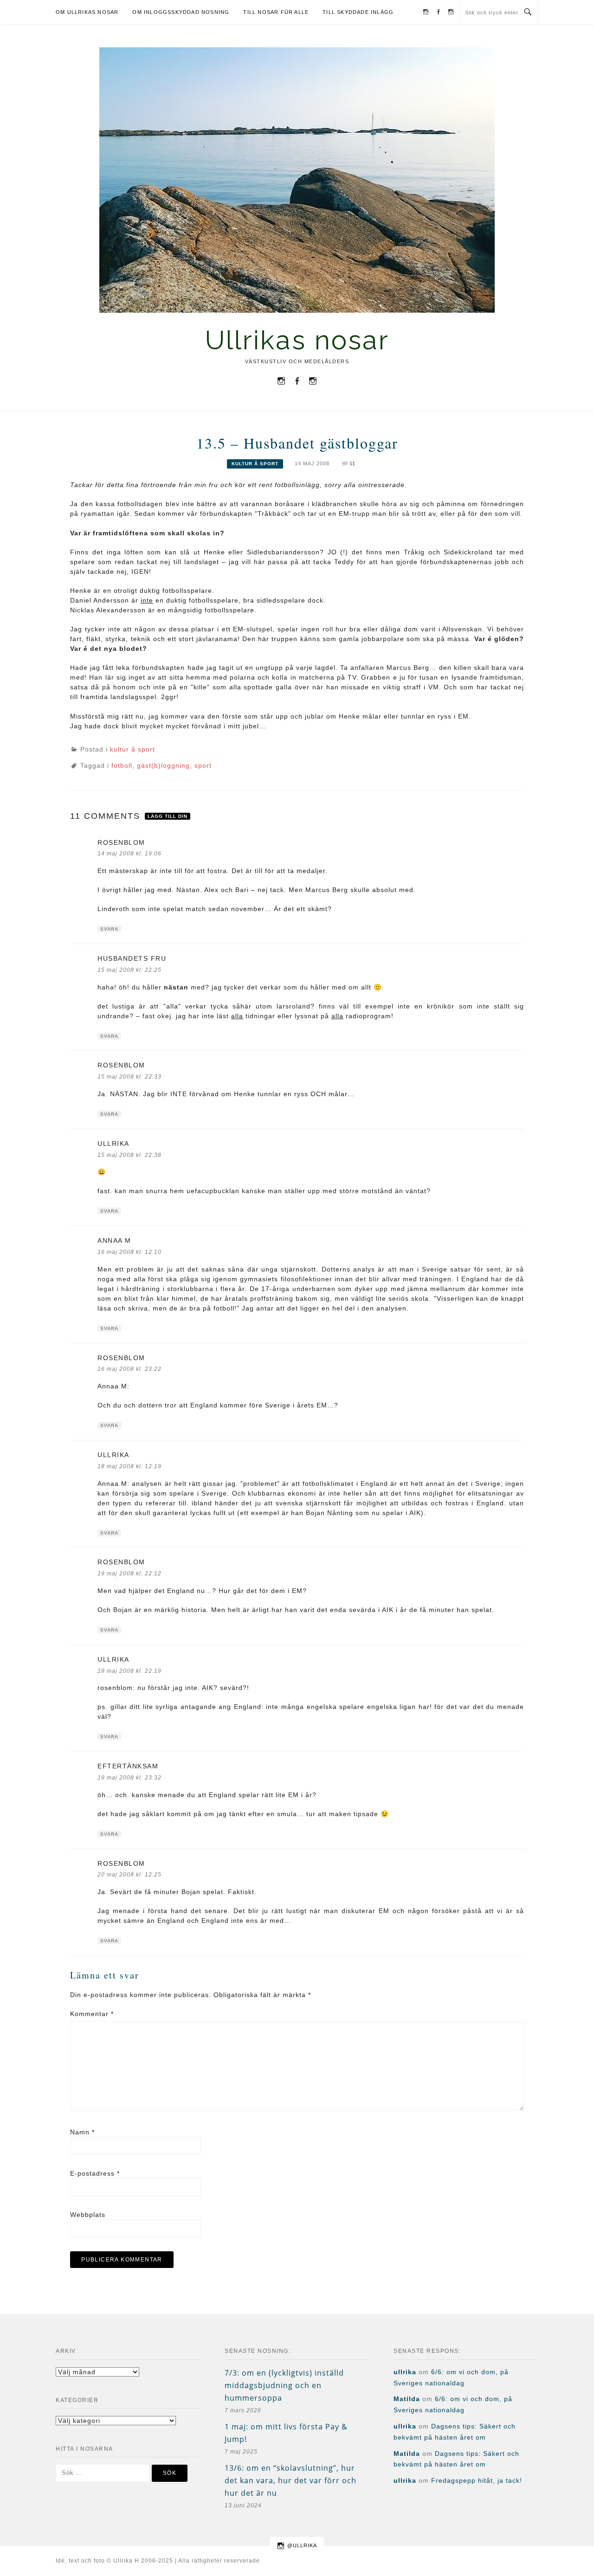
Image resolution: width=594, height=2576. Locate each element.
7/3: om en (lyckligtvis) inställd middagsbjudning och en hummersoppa (284, 2385)
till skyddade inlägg (358, 12)
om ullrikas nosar (87, 12)
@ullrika (302, 2545)
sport (203, 765)
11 (352, 463)
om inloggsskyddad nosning (181, 12)
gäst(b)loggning (163, 765)
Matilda (407, 2399)
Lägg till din (168, 816)
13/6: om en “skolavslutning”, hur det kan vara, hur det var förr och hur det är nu (291, 2480)
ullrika (405, 2372)
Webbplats (88, 2215)
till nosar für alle (276, 12)
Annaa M (114, 1240)
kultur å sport (255, 464)
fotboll (122, 765)
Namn (82, 2132)
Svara (109, 929)
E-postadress (95, 2173)
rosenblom (121, 842)
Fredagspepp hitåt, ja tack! (477, 2480)
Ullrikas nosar (297, 340)
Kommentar (92, 2014)
